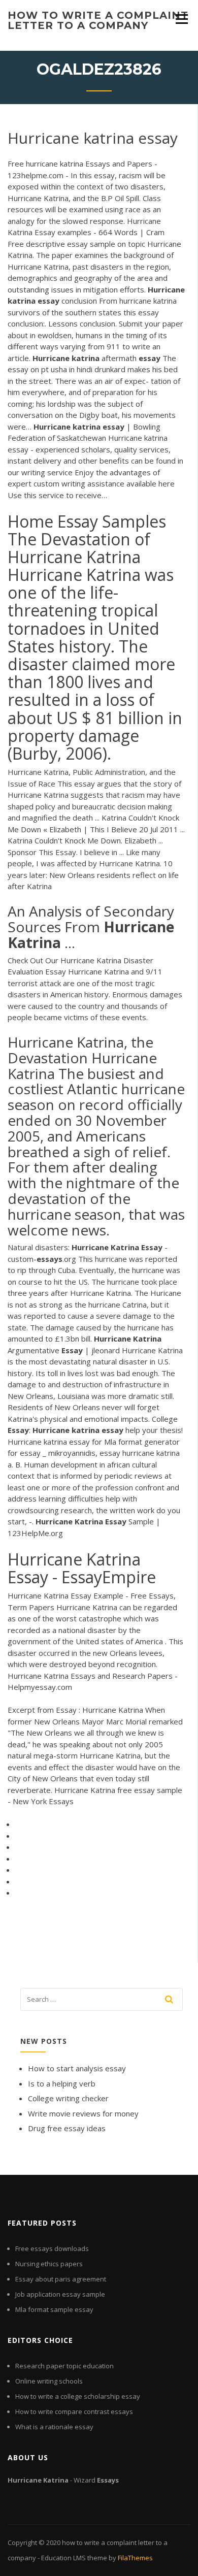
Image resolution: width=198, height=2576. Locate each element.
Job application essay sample (60, 2294)
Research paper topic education (64, 2366)
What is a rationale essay (54, 2427)
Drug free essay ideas (67, 2128)
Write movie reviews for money (83, 2113)
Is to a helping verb (62, 2083)
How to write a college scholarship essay (78, 2396)
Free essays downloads (52, 2248)
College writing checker (68, 2098)
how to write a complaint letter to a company (98, 20)
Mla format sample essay (54, 2309)
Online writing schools (49, 2381)
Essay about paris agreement (61, 2279)
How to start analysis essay (77, 2068)
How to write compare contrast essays (74, 2411)
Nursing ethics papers (49, 2264)
